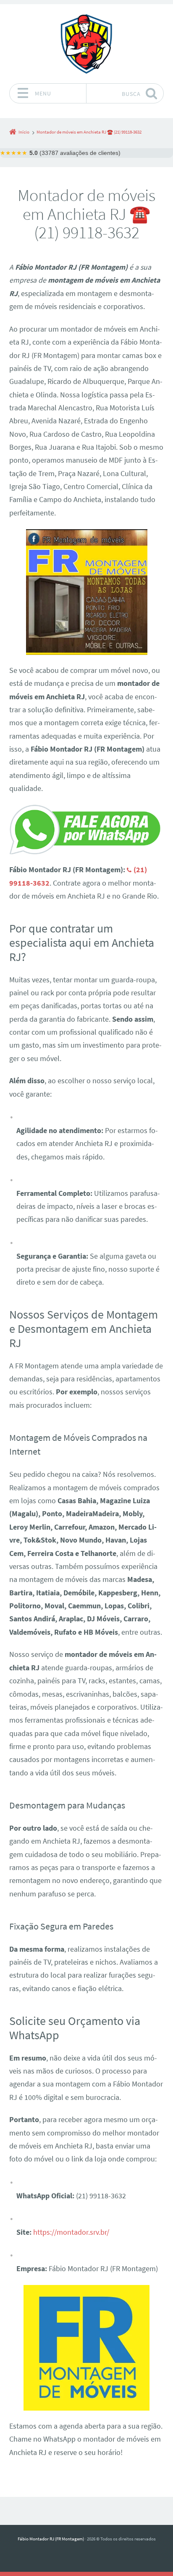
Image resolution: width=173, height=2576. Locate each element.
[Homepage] (86, 44)
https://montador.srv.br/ (71, 2232)
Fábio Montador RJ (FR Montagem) (51, 2539)
